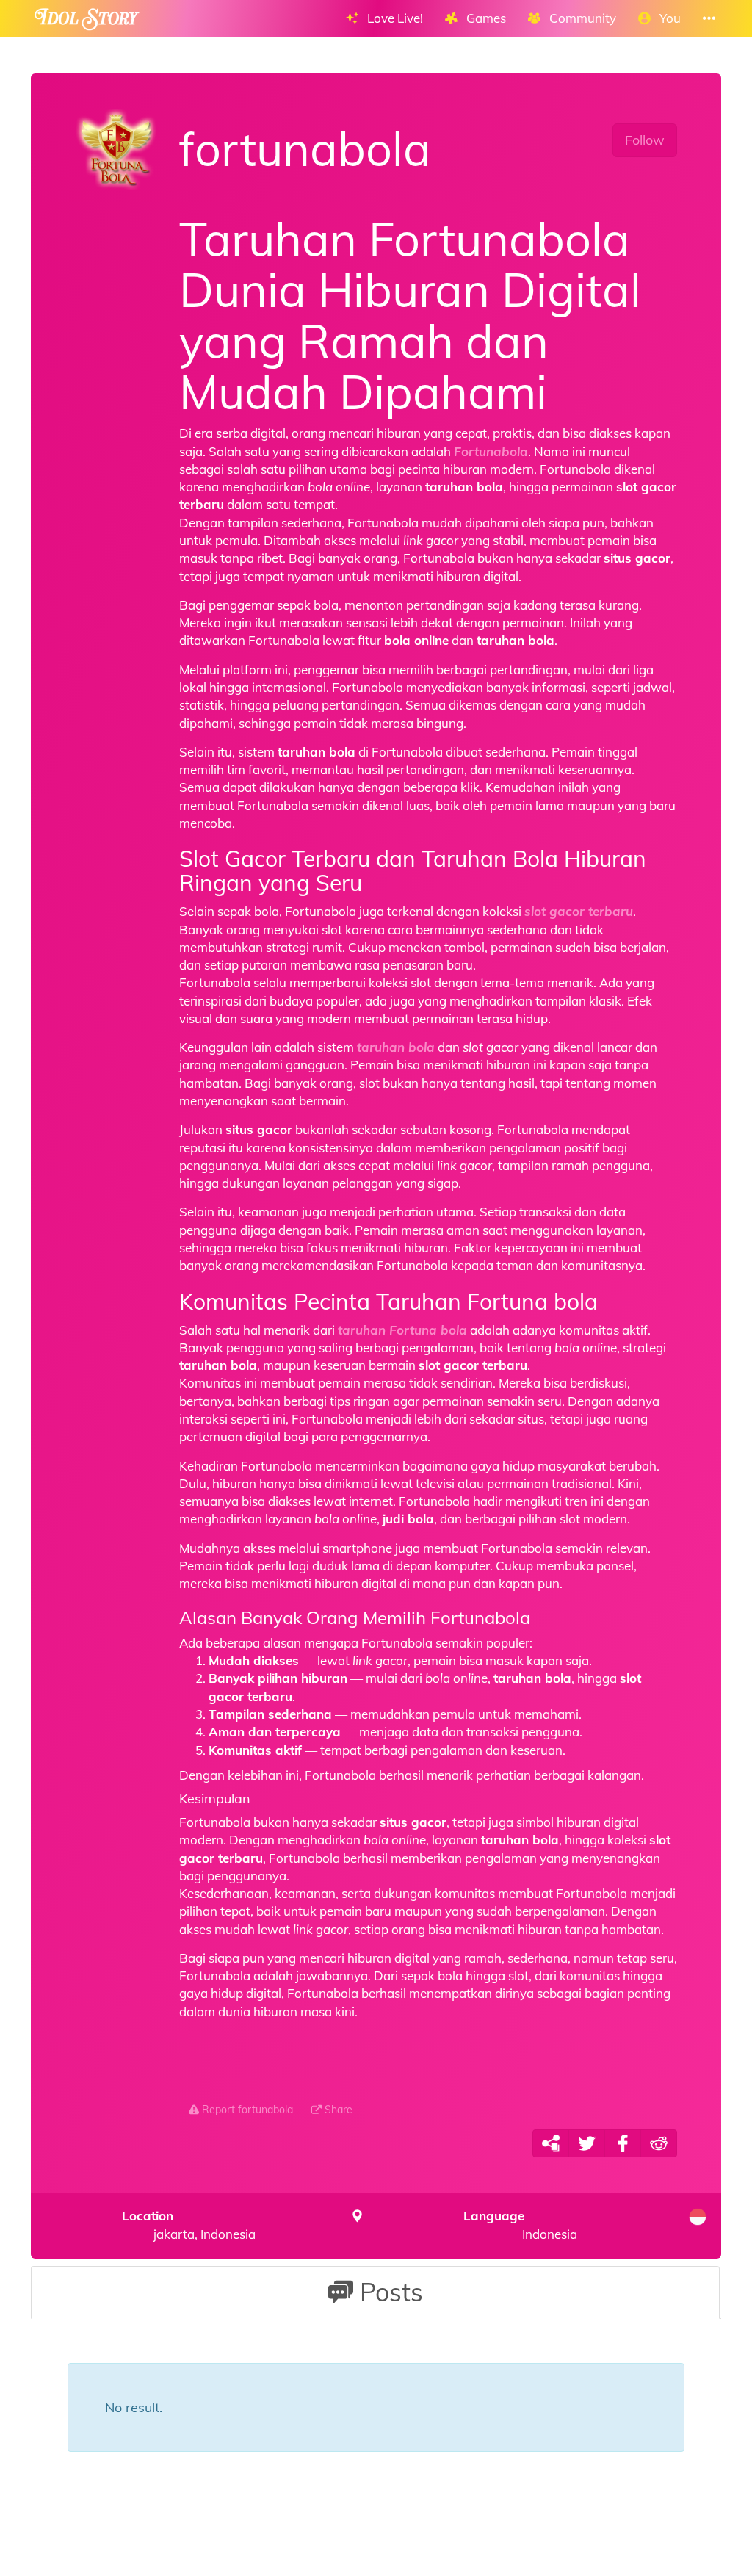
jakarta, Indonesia (189, 2225)
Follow (645, 140)
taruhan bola (396, 1047)
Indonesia (520, 2225)
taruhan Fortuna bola (402, 1330)
